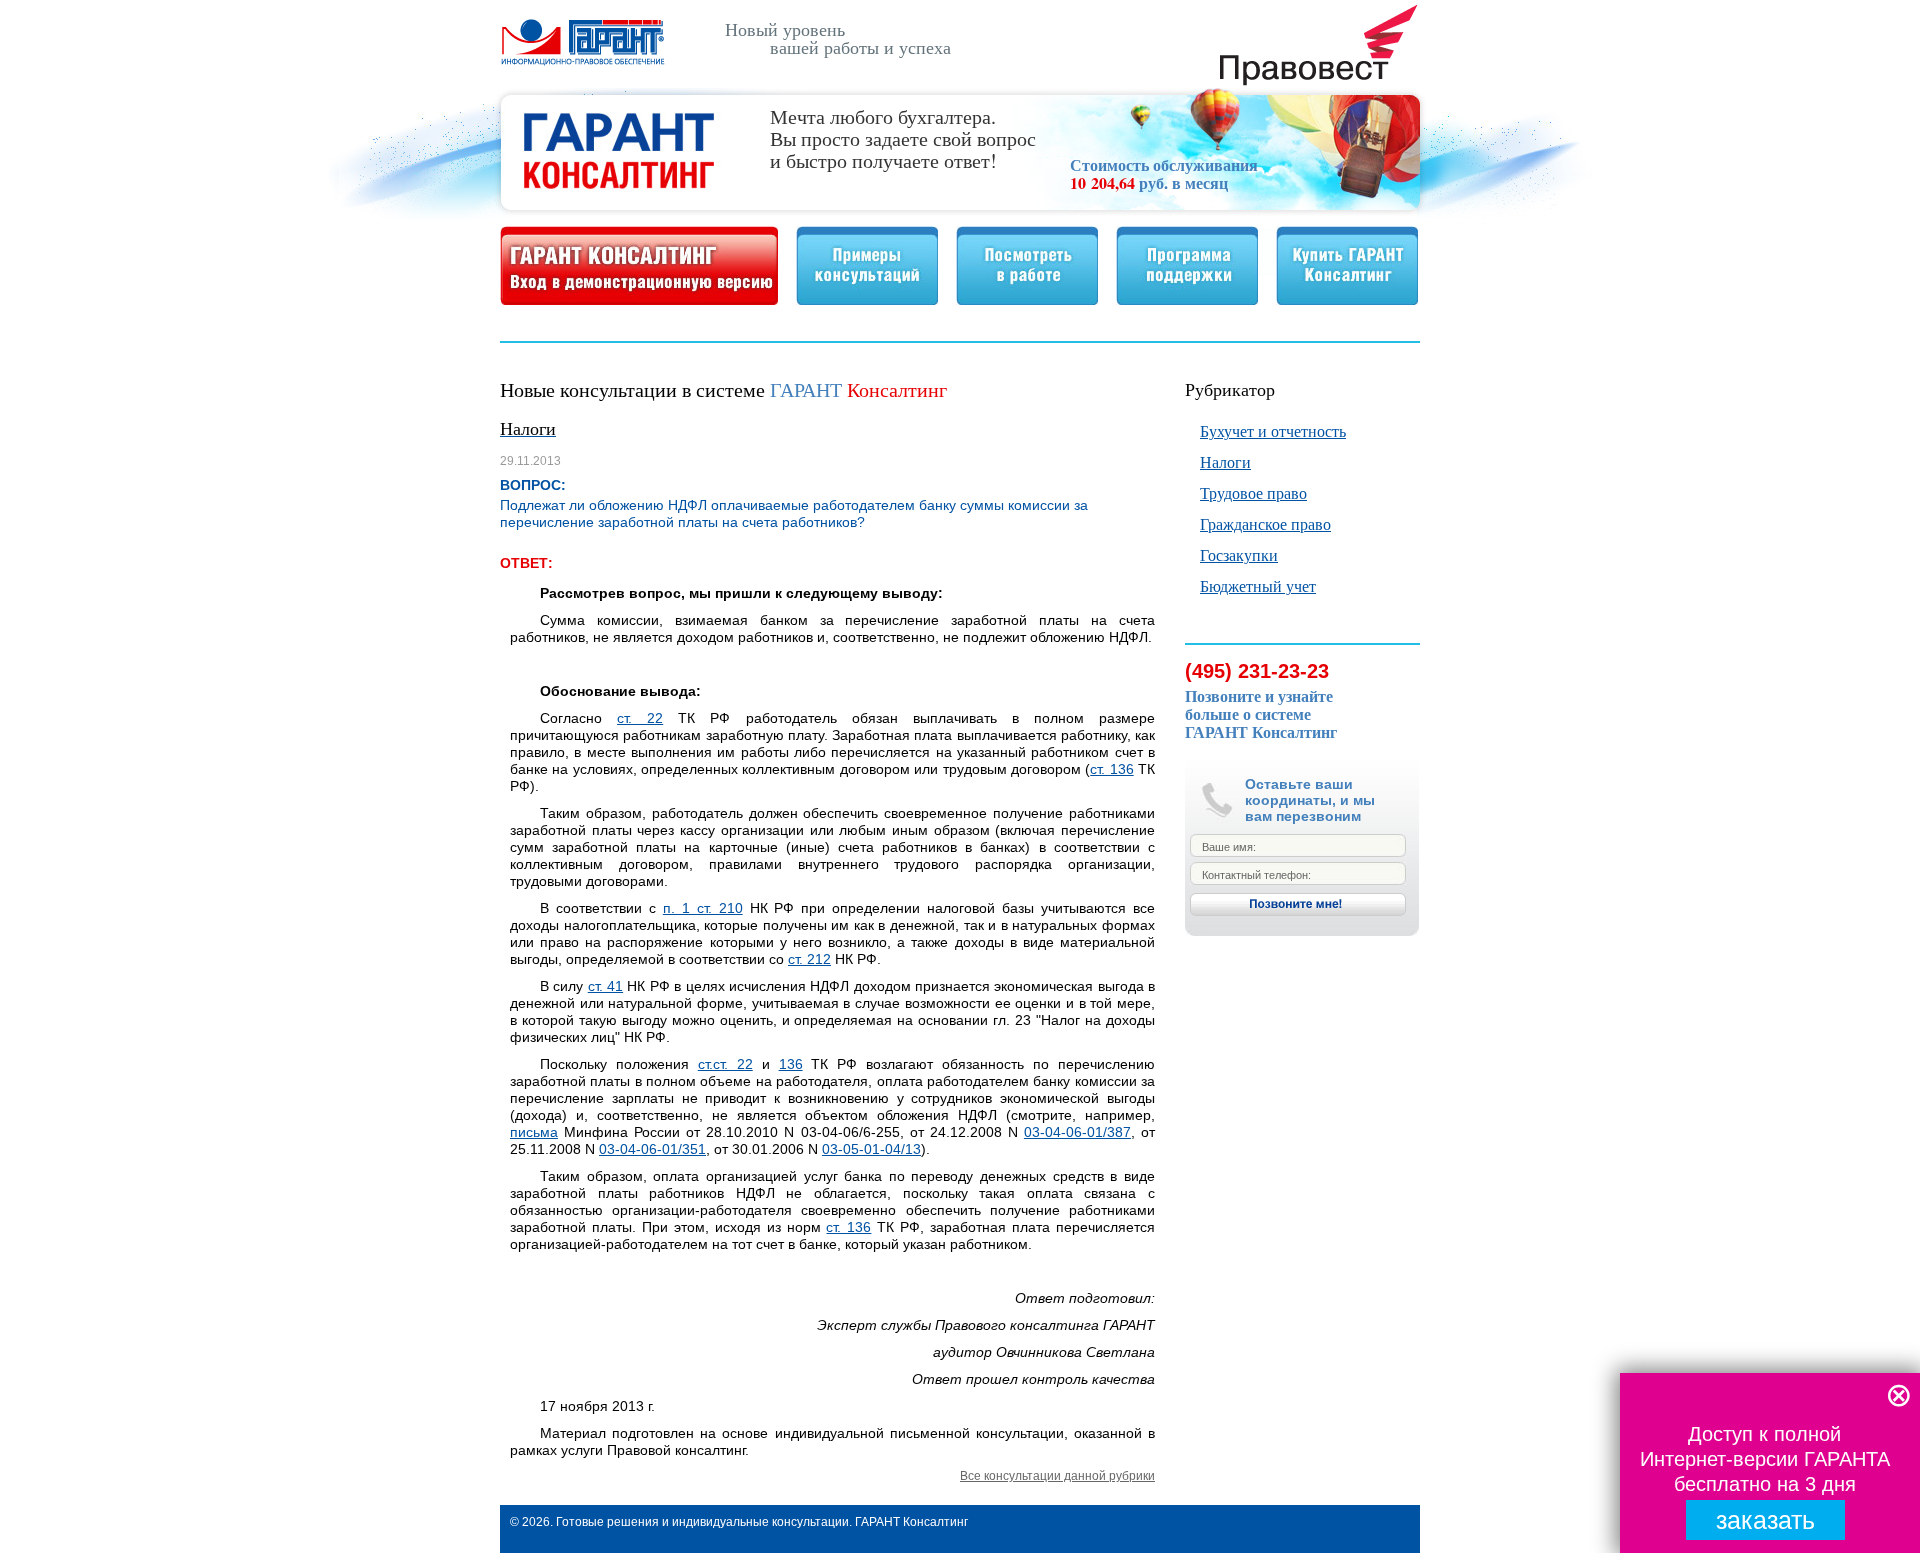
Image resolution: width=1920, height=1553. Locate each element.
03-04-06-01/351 (652, 1149)
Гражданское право (1265, 523)
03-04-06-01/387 (1077, 1132)
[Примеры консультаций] (867, 299)
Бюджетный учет (1258, 585)
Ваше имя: (1229, 847)
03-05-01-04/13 (871, 1149)
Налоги (1225, 461)
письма (534, 1132)
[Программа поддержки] (1187, 299)
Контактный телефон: (1256, 875)
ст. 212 (809, 959)
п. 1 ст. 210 (703, 908)
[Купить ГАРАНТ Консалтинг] (1347, 299)
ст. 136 (1111, 769)
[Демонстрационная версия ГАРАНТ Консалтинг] (639, 299)
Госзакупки (1239, 554)
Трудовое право (1253, 492)
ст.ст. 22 (725, 1064)
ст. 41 (605, 986)
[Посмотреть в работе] (1027, 299)
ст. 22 (640, 718)
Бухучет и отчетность (1273, 430)
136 (791, 1064)
